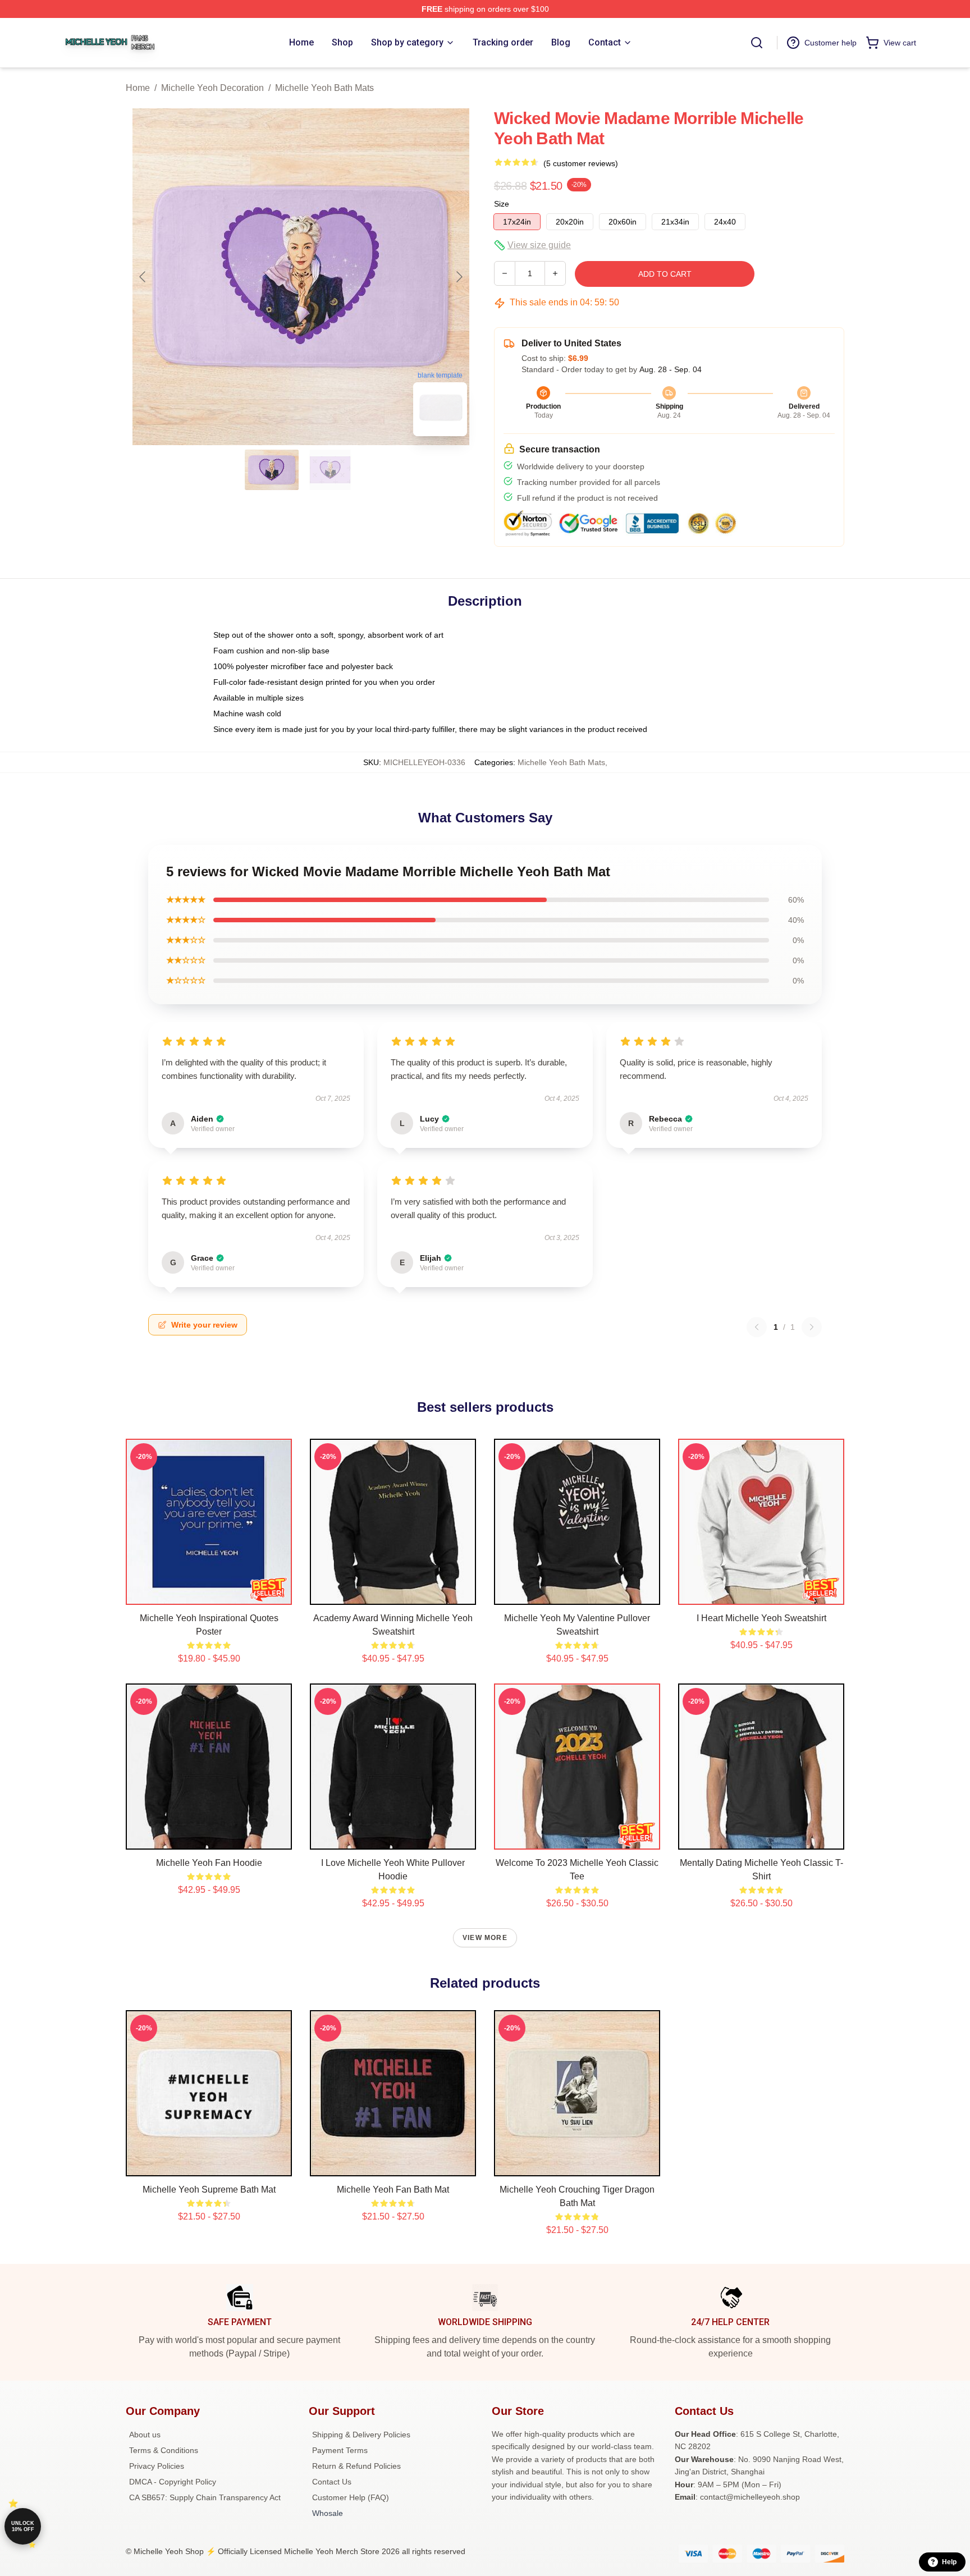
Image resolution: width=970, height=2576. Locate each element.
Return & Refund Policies (356, 2466)
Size (502, 204)
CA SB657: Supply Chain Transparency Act (205, 2497)
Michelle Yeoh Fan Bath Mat (393, 2190)
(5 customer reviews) (581, 163)
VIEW (209, 1594)
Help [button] (949, 2562)
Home (138, 88)
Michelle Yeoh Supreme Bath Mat (209, 2190)
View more (485, 1938)
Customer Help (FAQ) (351, 2497)
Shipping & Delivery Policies (361, 2435)
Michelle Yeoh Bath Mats (324, 88)
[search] (757, 43)
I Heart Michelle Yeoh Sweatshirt (761, 1618)
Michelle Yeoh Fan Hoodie (209, 1863)
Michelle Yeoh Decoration (212, 88)
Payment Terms (340, 2450)
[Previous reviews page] (757, 1327)
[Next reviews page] (812, 1327)
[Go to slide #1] (272, 470)
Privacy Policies (157, 2466)
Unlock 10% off (23, 2526)
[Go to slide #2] (330, 470)
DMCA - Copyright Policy (173, 2482)
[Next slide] (459, 277)
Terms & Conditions (164, 2450)
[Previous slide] (143, 277)
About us (145, 2435)
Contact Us (332, 2482)
